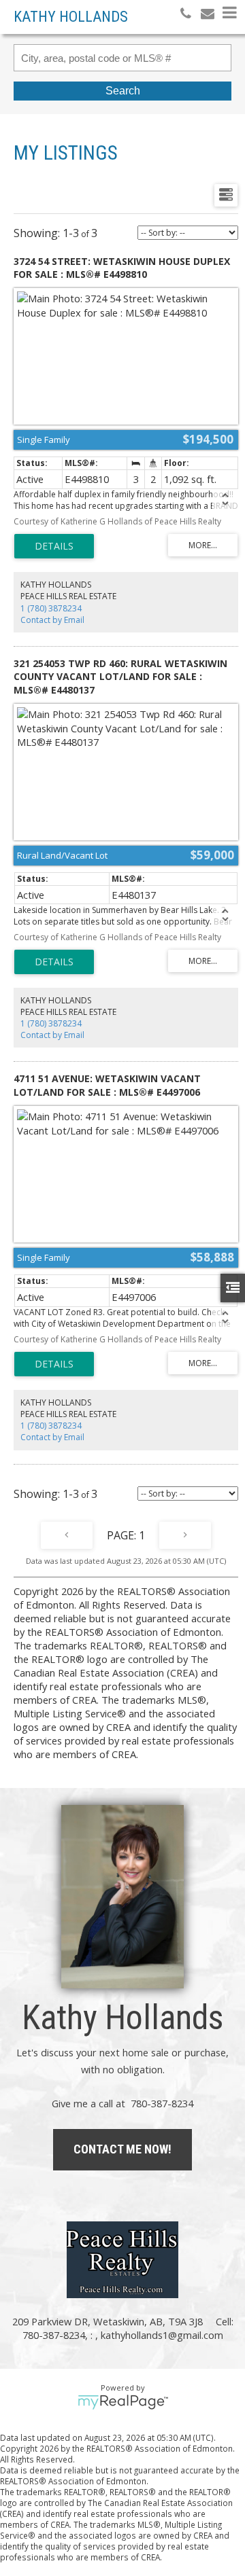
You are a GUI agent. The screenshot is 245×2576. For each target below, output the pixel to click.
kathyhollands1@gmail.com (162, 2335)
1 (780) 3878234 (51, 608)
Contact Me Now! (122, 2149)
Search (123, 91)
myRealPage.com (123, 2402)
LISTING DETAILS (54, 546)
